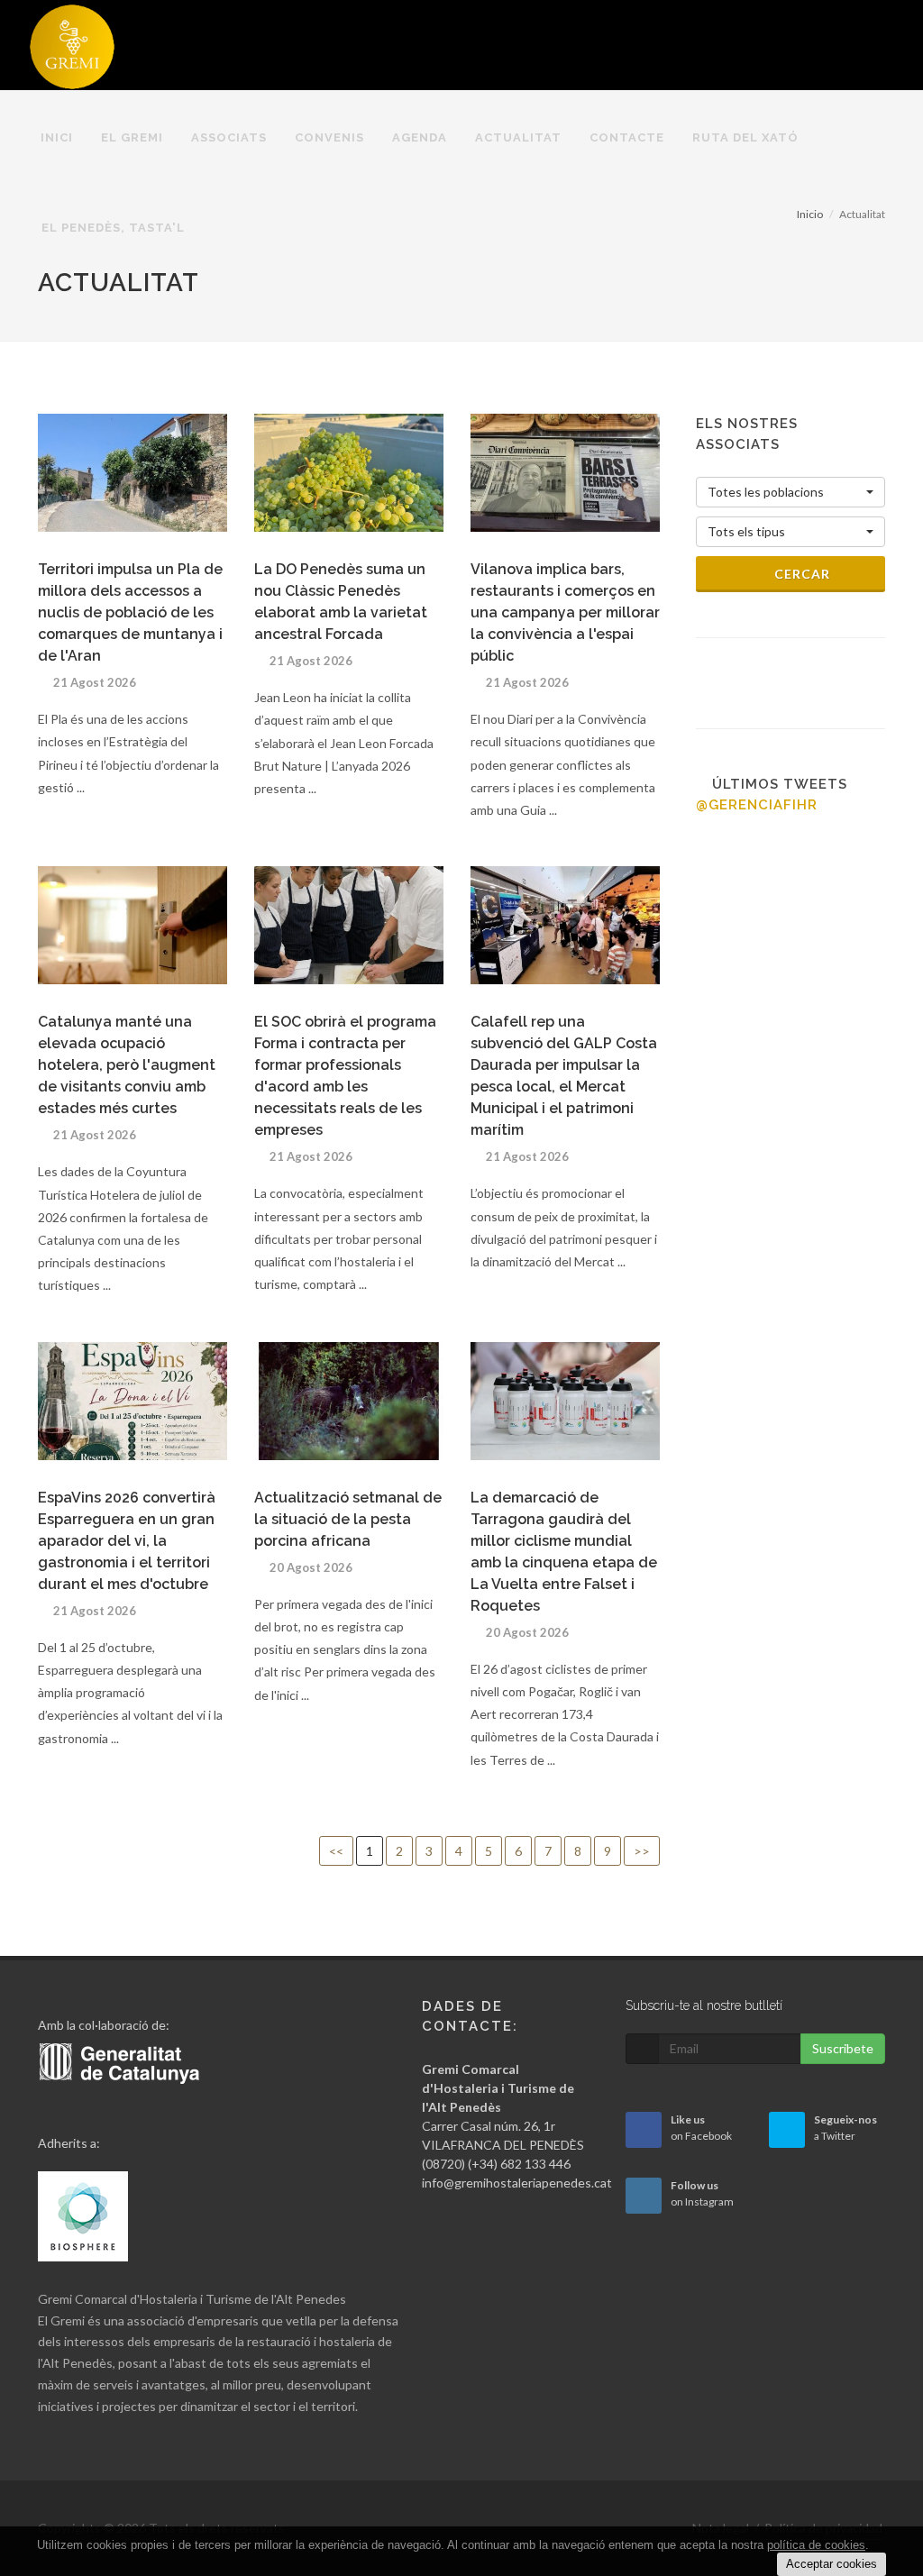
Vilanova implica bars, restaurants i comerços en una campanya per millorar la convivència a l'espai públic (565, 612)
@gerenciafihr (757, 805)
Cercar (800, 574)
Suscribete (843, 2048)
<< (336, 1851)
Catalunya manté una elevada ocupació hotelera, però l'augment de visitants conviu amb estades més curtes (127, 1065)
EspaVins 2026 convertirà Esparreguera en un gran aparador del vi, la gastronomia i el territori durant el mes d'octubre (127, 1541)
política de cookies (816, 2545)
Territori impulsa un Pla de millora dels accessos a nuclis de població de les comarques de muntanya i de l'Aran (130, 612)
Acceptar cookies (832, 2564)
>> (642, 1851)
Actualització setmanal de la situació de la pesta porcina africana (348, 1519)
